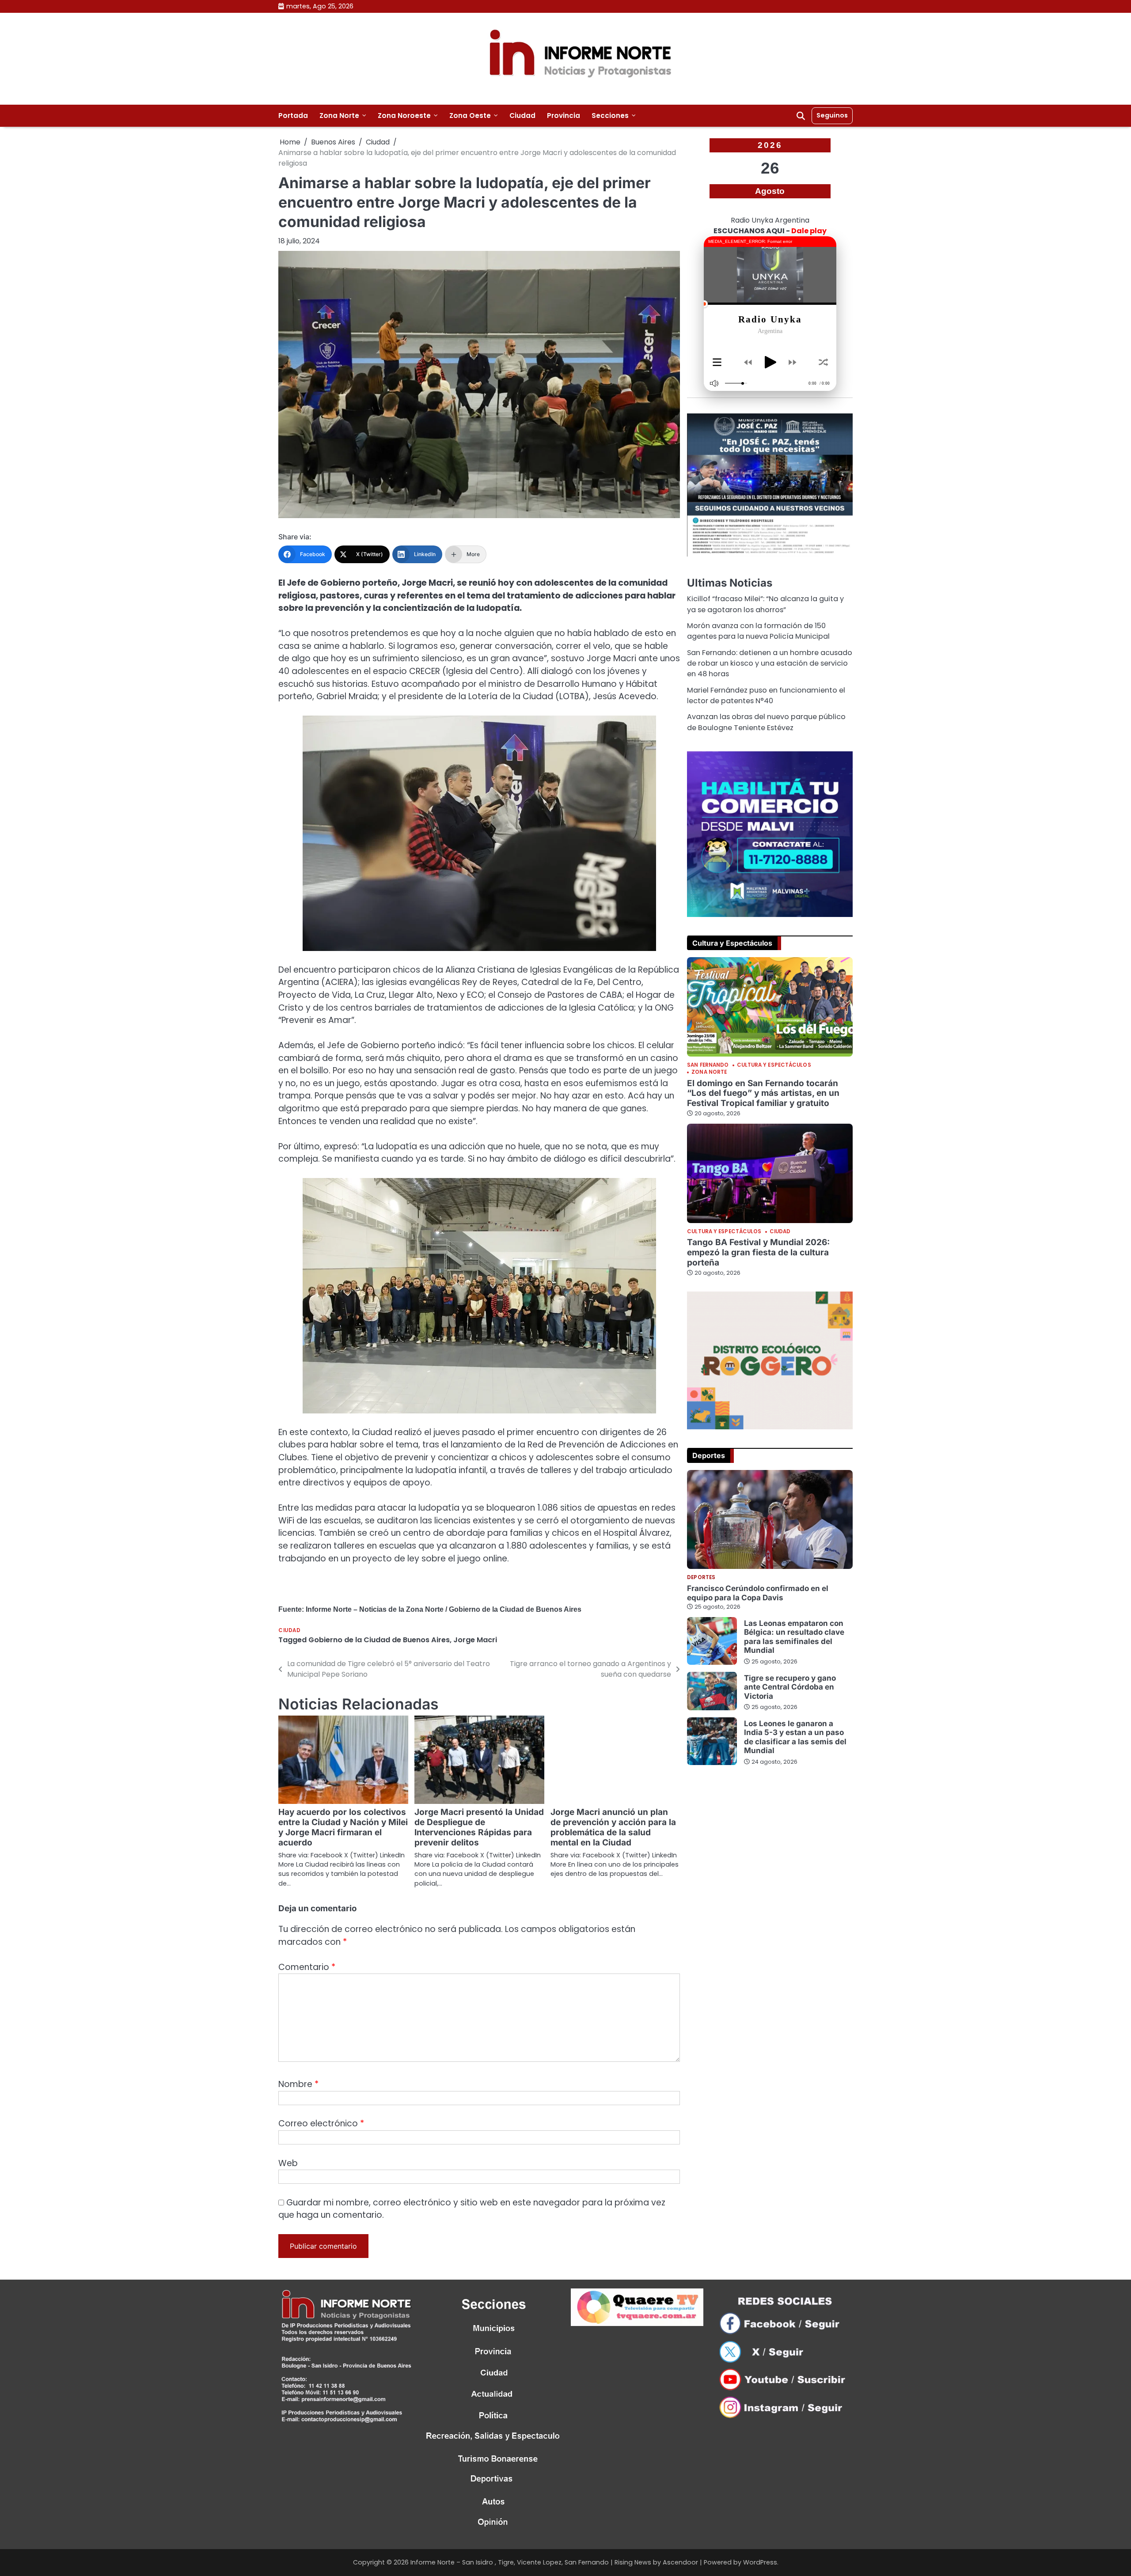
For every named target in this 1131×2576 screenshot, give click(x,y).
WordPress (760, 2562)
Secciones (610, 116)
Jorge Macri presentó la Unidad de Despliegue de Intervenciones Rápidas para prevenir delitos (479, 1827)
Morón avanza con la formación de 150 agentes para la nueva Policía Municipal (758, 631)
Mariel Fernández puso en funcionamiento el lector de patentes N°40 (766, 695)
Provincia (564, 116)
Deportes (701, 1578)
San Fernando (708, 1065)
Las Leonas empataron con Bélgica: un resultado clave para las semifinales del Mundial (794, 1637)
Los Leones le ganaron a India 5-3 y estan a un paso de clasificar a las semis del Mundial (795, 1737)
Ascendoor (680, 2562)
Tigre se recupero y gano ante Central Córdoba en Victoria (790, 1687)
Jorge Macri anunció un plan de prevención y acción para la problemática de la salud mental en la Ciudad (613, 1827)
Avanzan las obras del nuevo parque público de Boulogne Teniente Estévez (766, 722)
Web (288, 2163)
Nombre (298, 2084)
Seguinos (832, 115)
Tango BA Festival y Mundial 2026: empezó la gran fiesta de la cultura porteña (758, 1252)
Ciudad (522, 116)
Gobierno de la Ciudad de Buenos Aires (379, 1640)
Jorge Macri (475, 1640)
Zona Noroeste (404, 116)
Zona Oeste (470, 116)
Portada (293, 116)
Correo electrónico (321, 2123)
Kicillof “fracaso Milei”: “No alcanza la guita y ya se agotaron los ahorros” (765, 604)
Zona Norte (339, 116)
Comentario (307, 1967)
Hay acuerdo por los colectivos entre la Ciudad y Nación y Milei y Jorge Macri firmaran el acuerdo (343, 1827)
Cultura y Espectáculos (774, 1065)
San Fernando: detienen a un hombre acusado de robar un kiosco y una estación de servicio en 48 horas (770, 663)
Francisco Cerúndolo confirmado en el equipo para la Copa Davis (758, 1593)
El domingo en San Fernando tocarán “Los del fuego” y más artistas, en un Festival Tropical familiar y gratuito (763, 1093)
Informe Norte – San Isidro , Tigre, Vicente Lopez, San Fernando (510, 2562)
